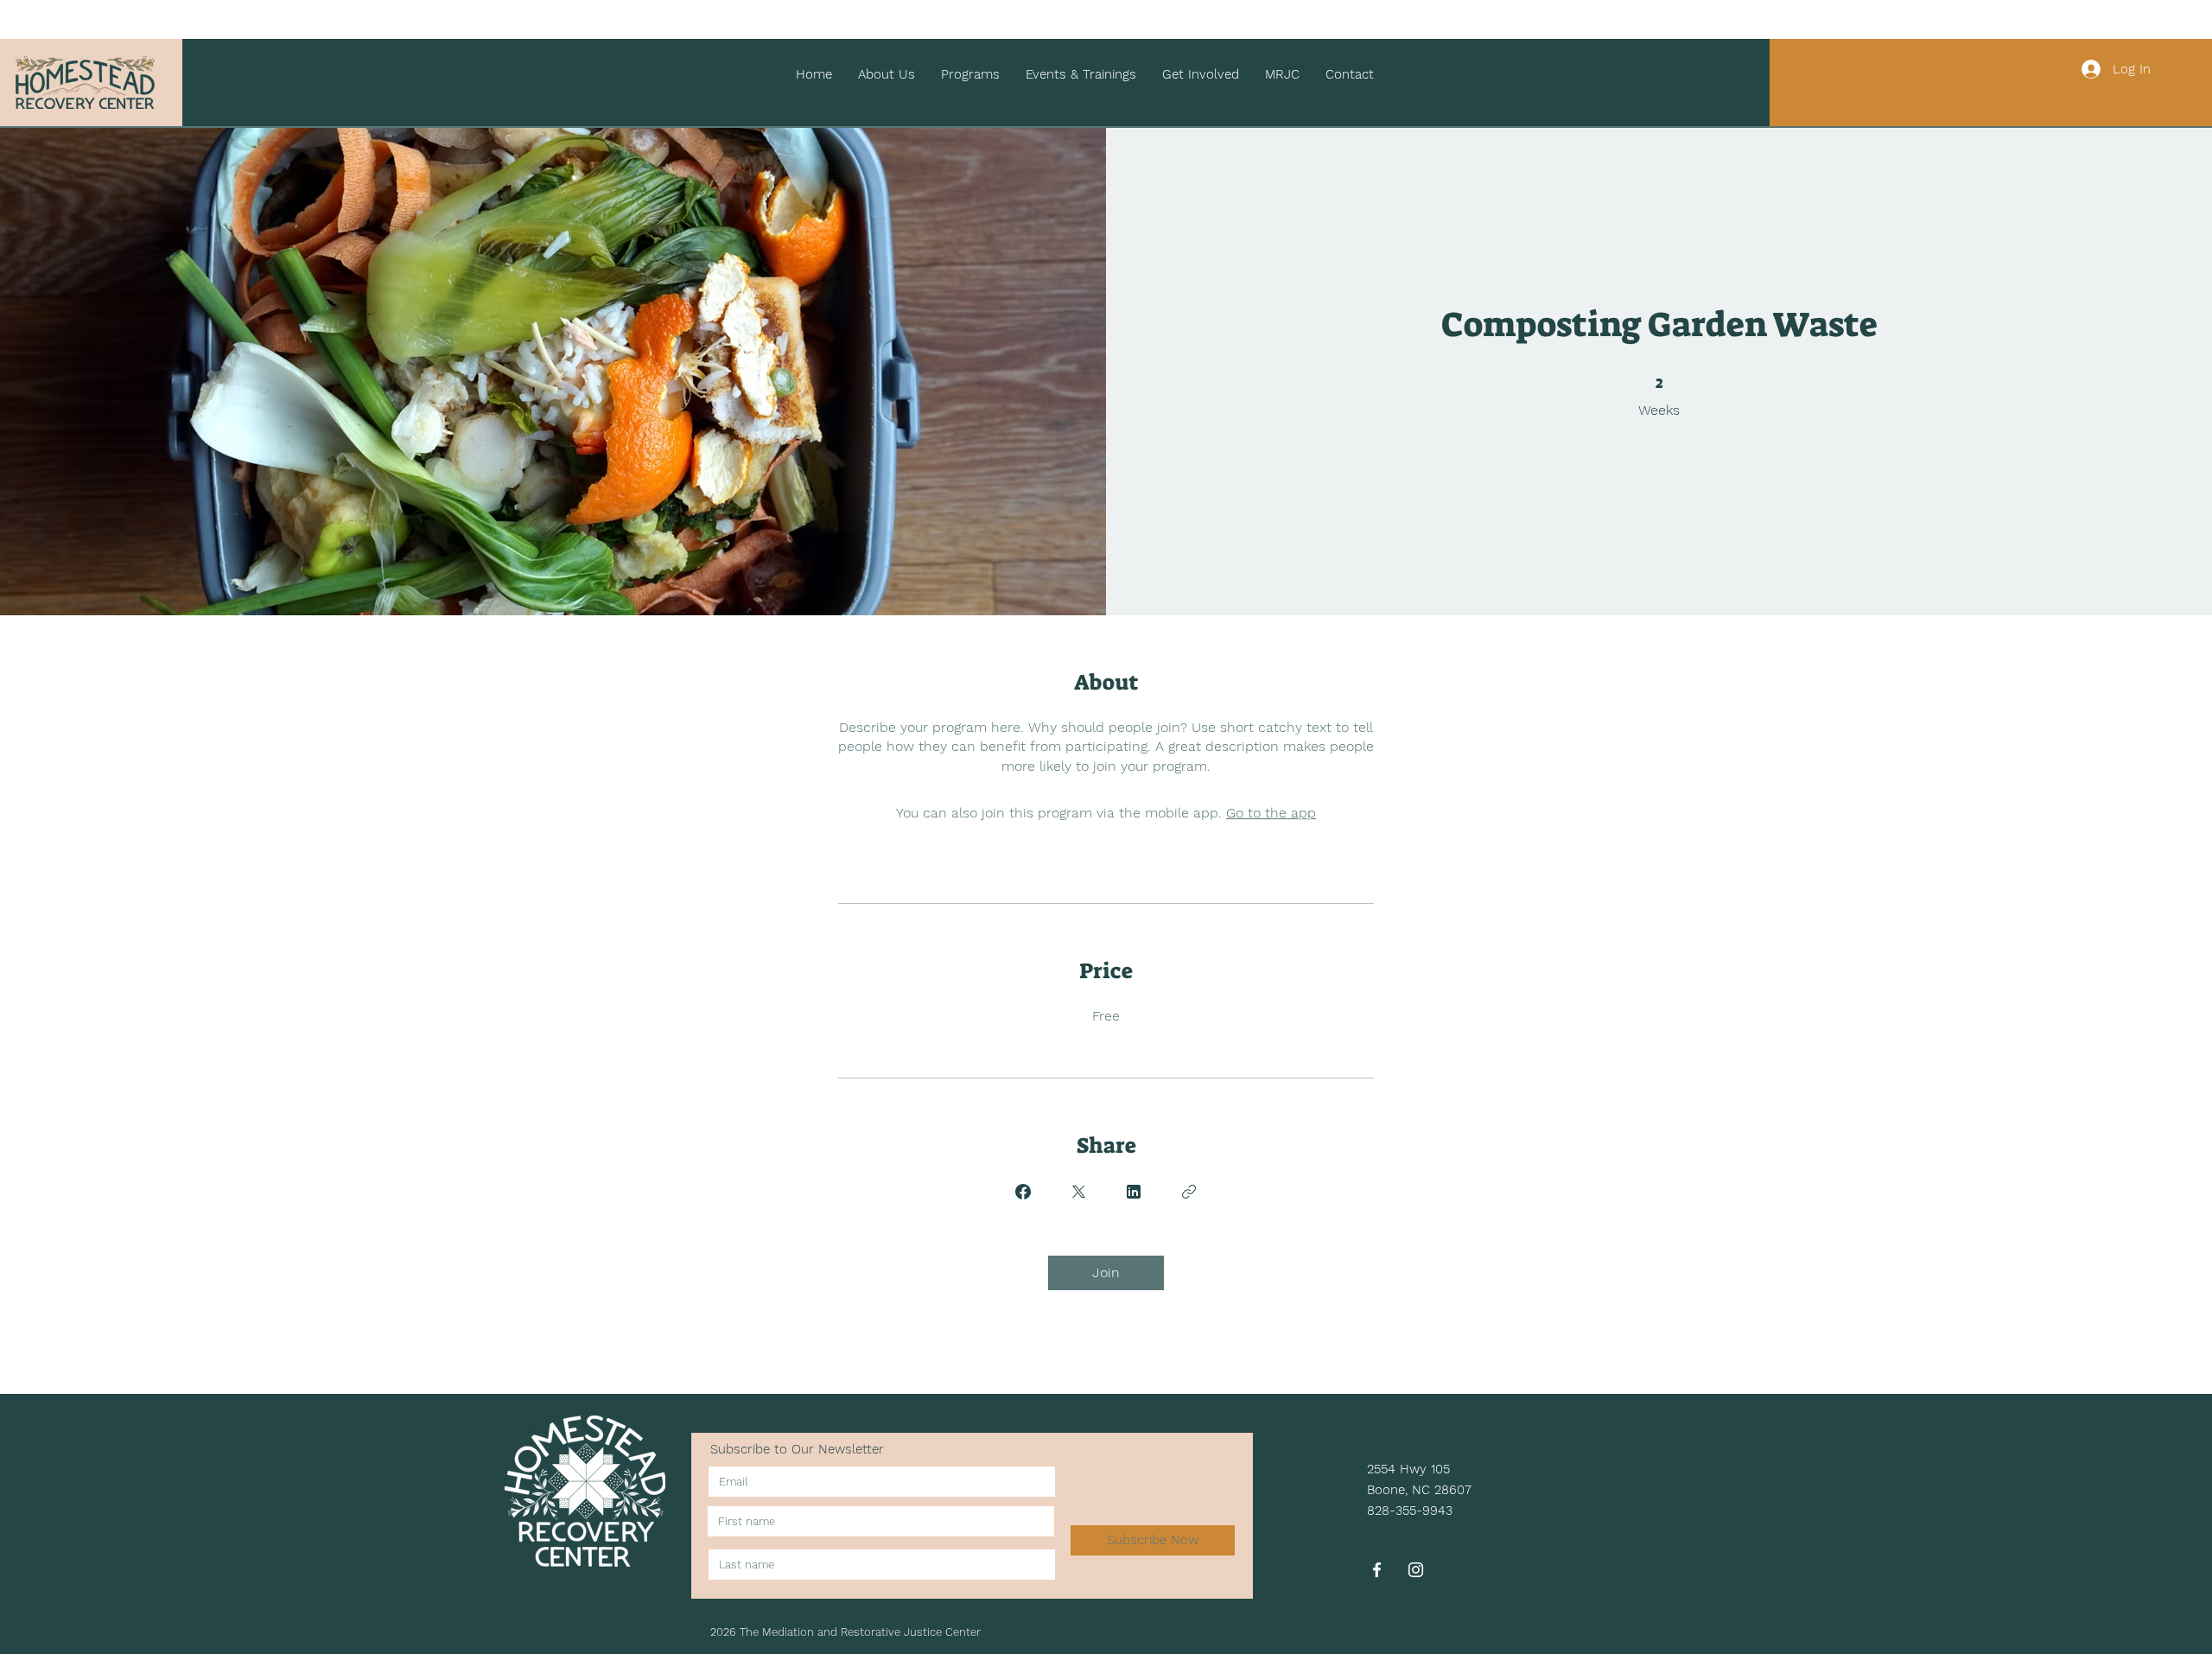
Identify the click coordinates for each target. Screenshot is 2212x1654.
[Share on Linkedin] (1134, 1192)
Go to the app (1271, 813)
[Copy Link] (1189, 1192)
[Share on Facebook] (1023, 1192)
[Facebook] (1377, 1570)
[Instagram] (1416, 1570)
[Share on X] (1078, 1192)
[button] (887, 75)
